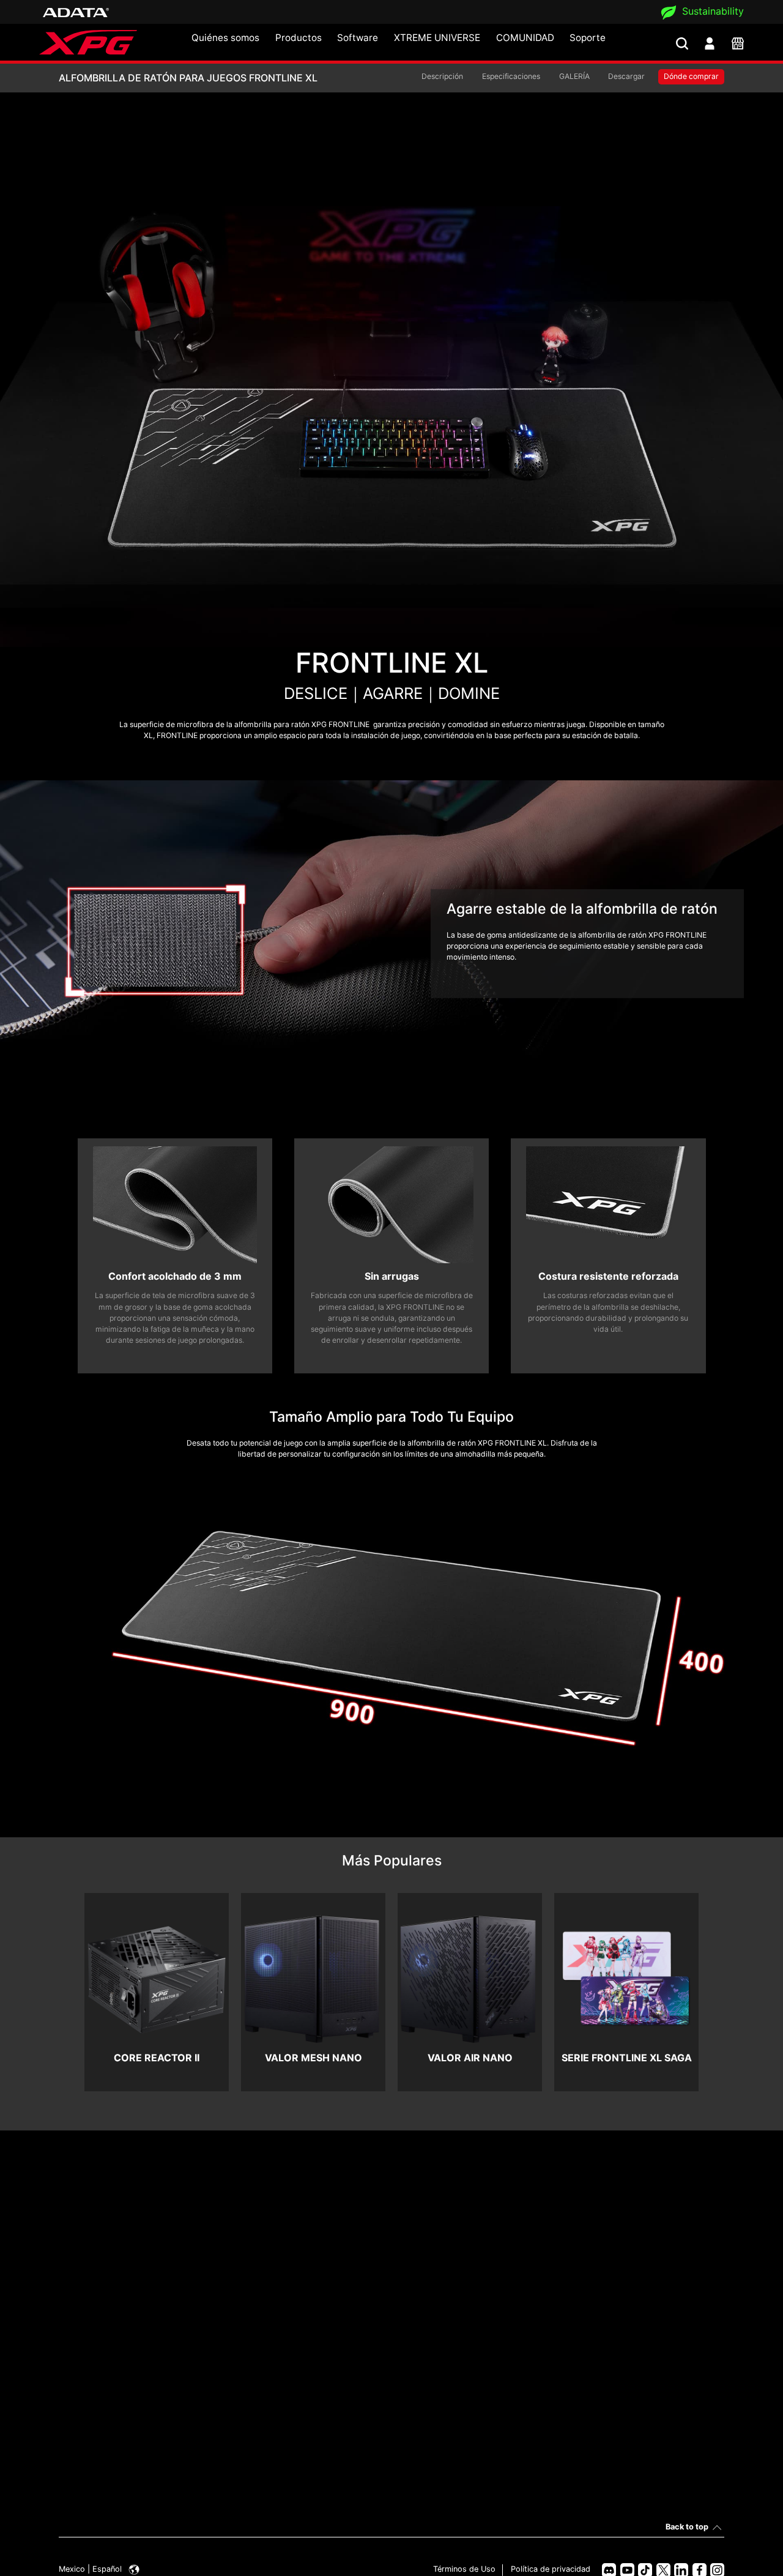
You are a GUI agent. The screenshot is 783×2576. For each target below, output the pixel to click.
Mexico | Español (91, 2569)
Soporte (588, 38)
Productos (299, 38)
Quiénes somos (225, 38)
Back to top (687, 2527)
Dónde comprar (691, 76)
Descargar (626, 76)
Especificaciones (511, 76)
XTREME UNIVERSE (437, 38)
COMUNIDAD (525, 38)
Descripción (442, 76)
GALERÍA (574, 76)
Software (358, 38)
